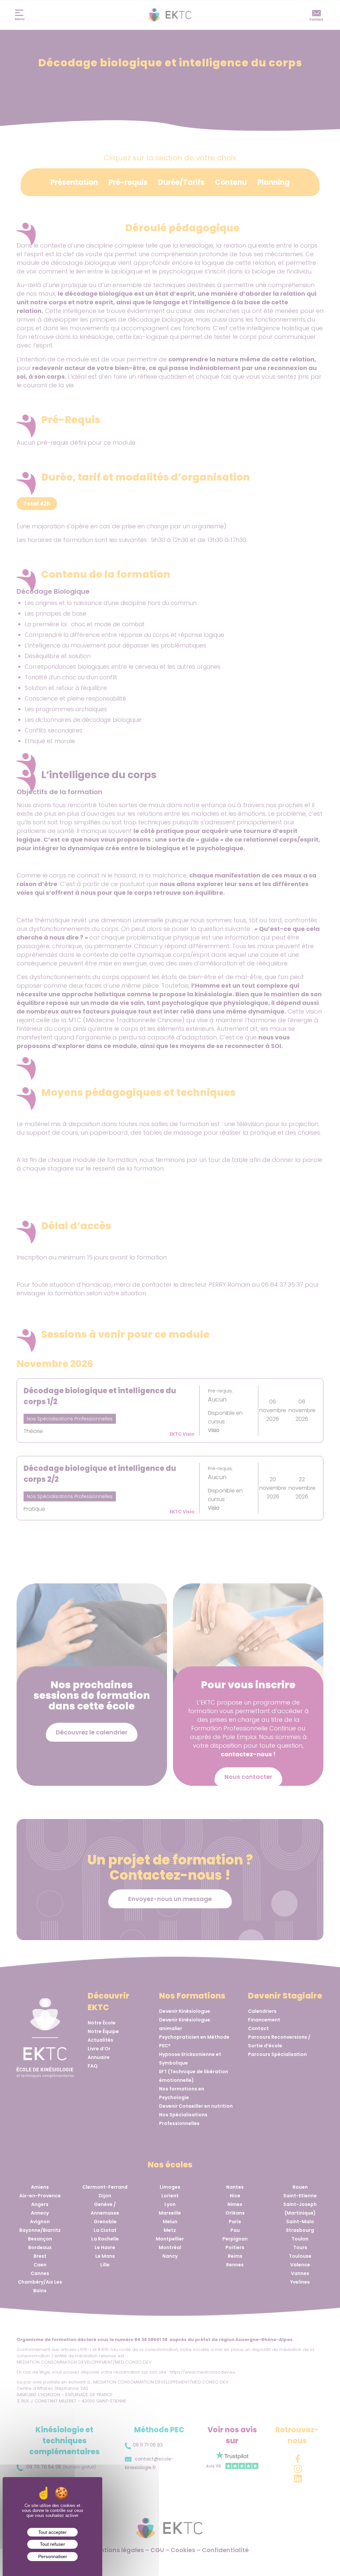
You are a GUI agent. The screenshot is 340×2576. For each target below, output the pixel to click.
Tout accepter (52, 2532)
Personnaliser (53, 2556)
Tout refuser (52, 2544)
